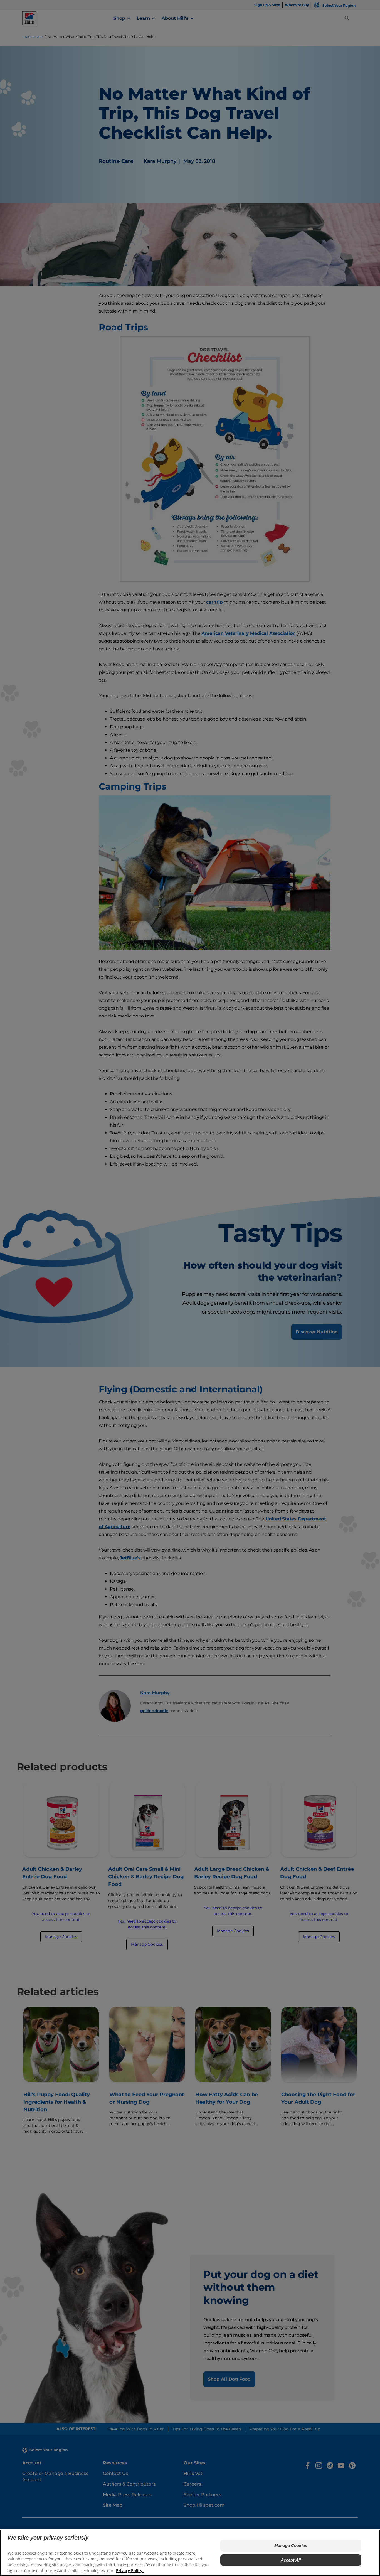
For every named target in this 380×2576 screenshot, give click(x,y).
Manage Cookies (291, 2546)
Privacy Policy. (130, 2571)
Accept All (291, 2560)
